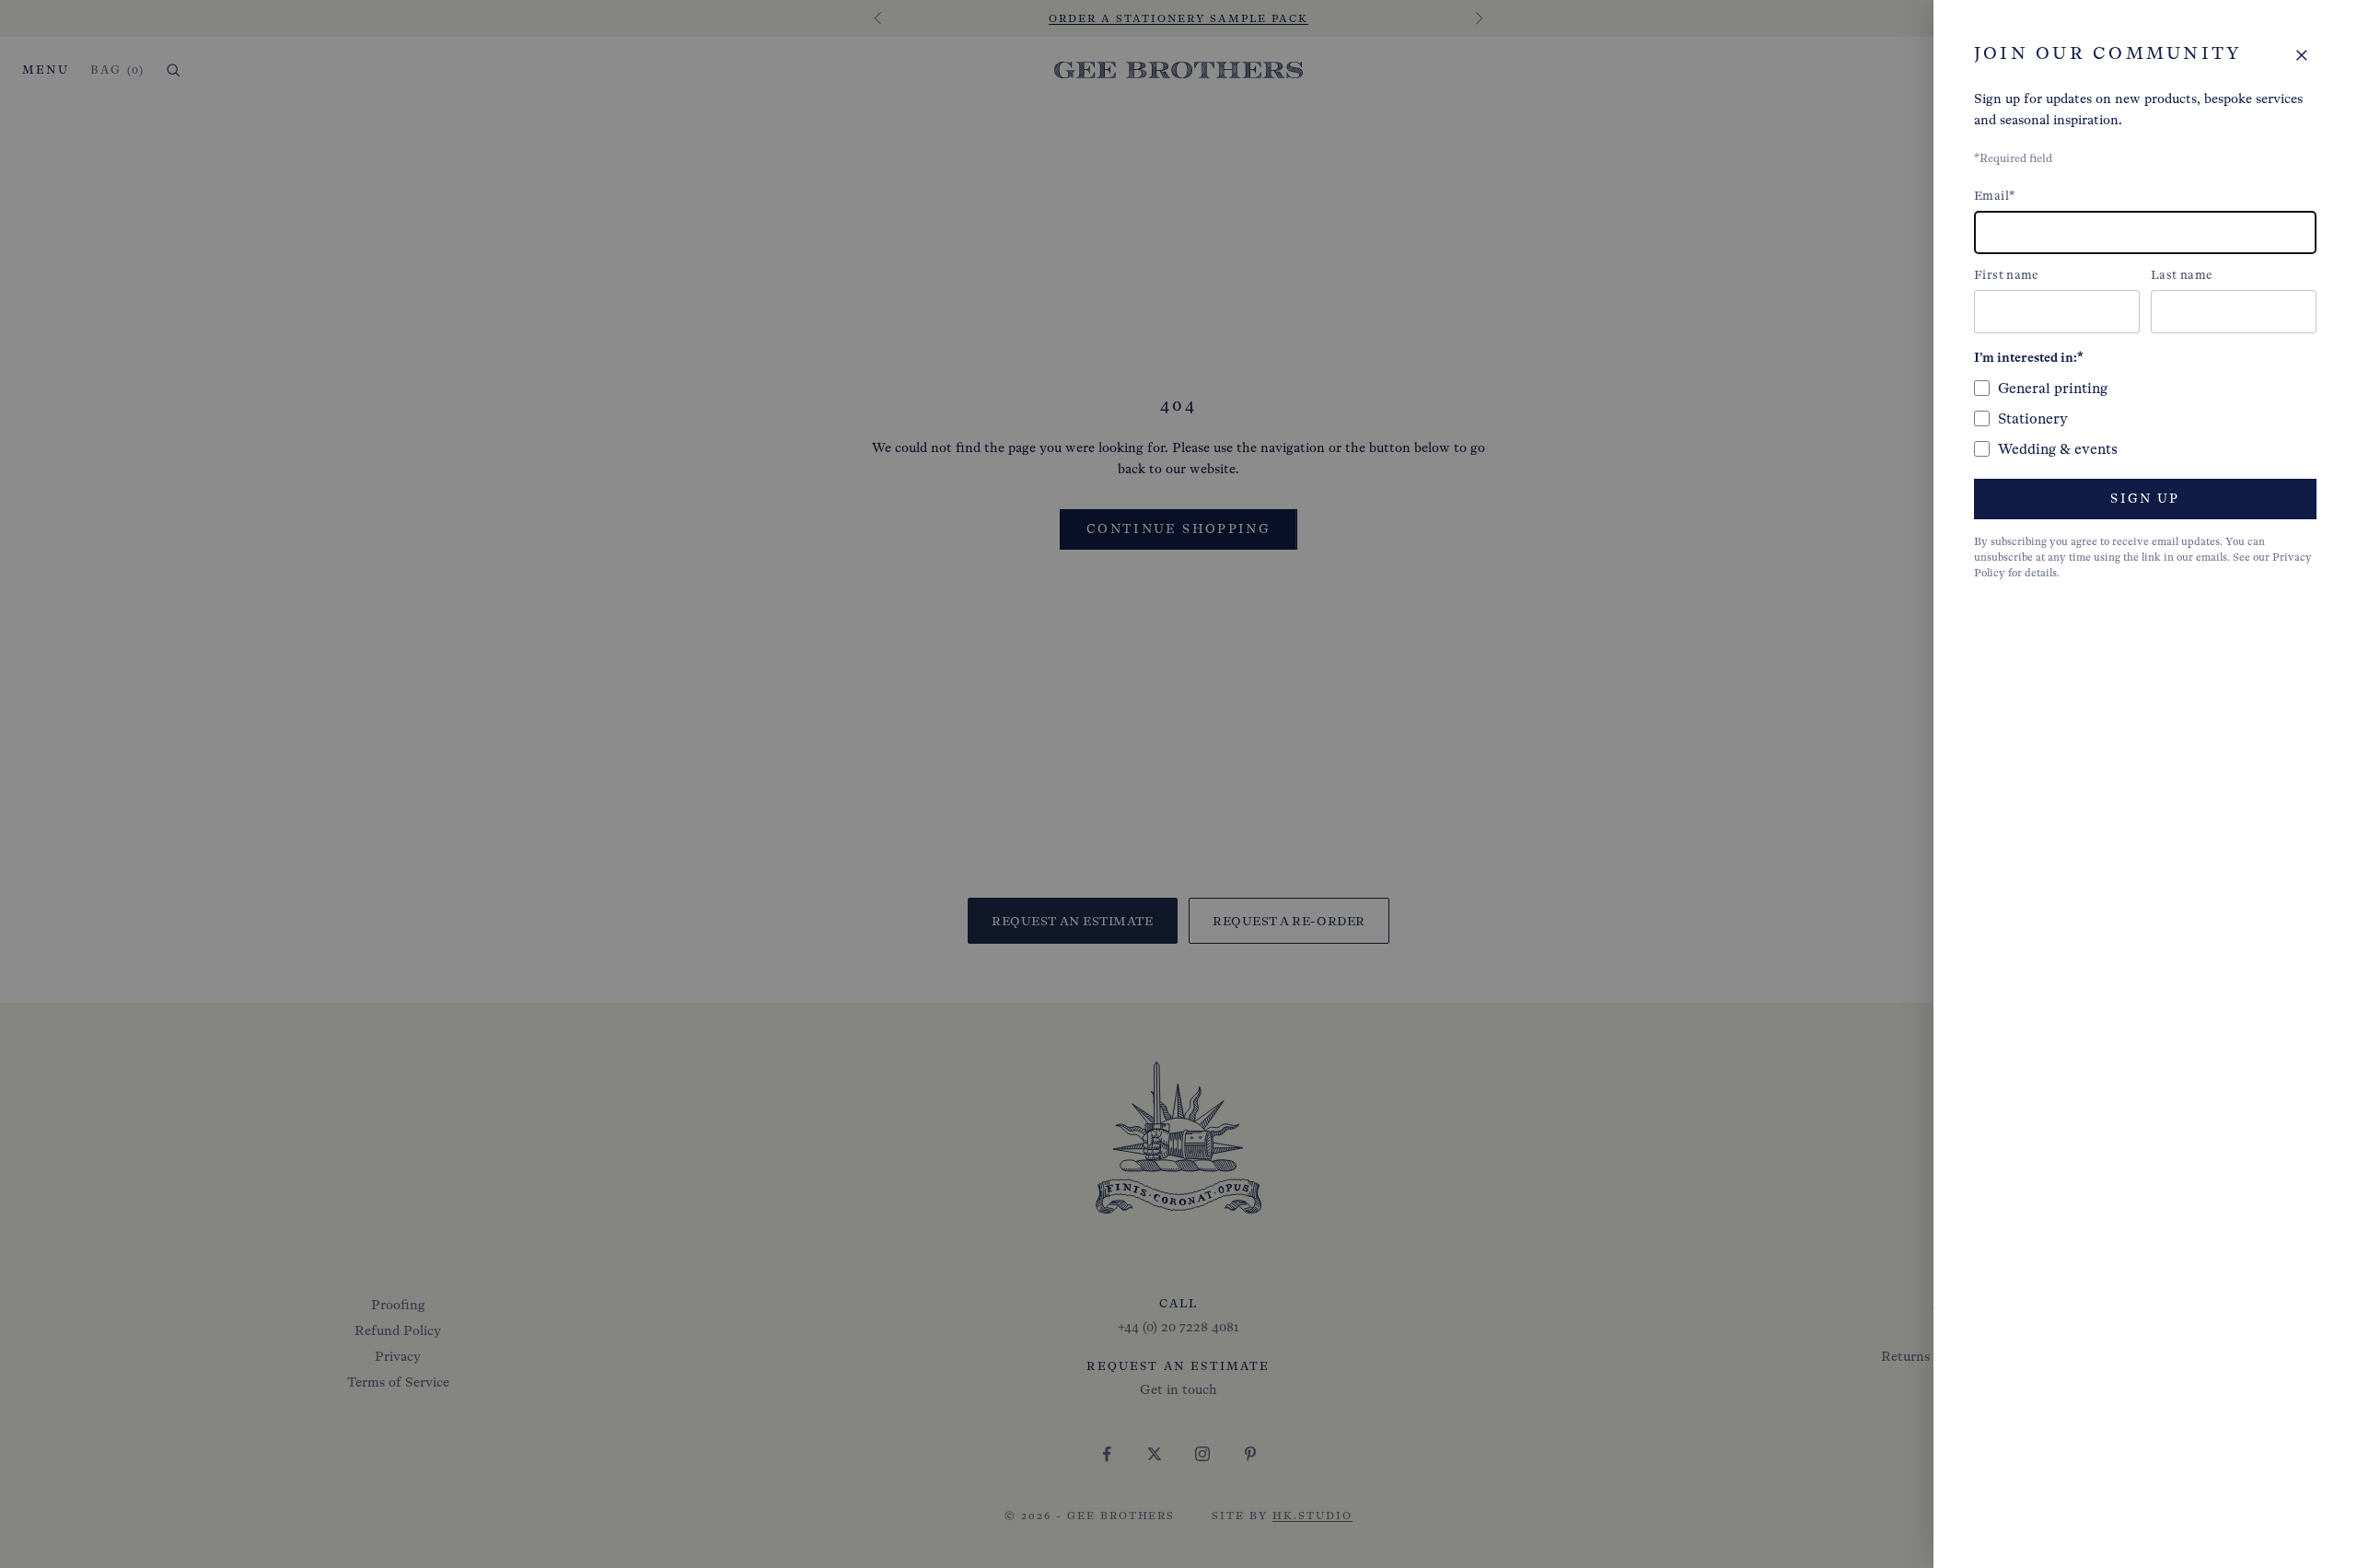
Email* (1994, 196)
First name (2007, 275)
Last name (2182, 275)
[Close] (2302, 55)
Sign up (2145, 499)
